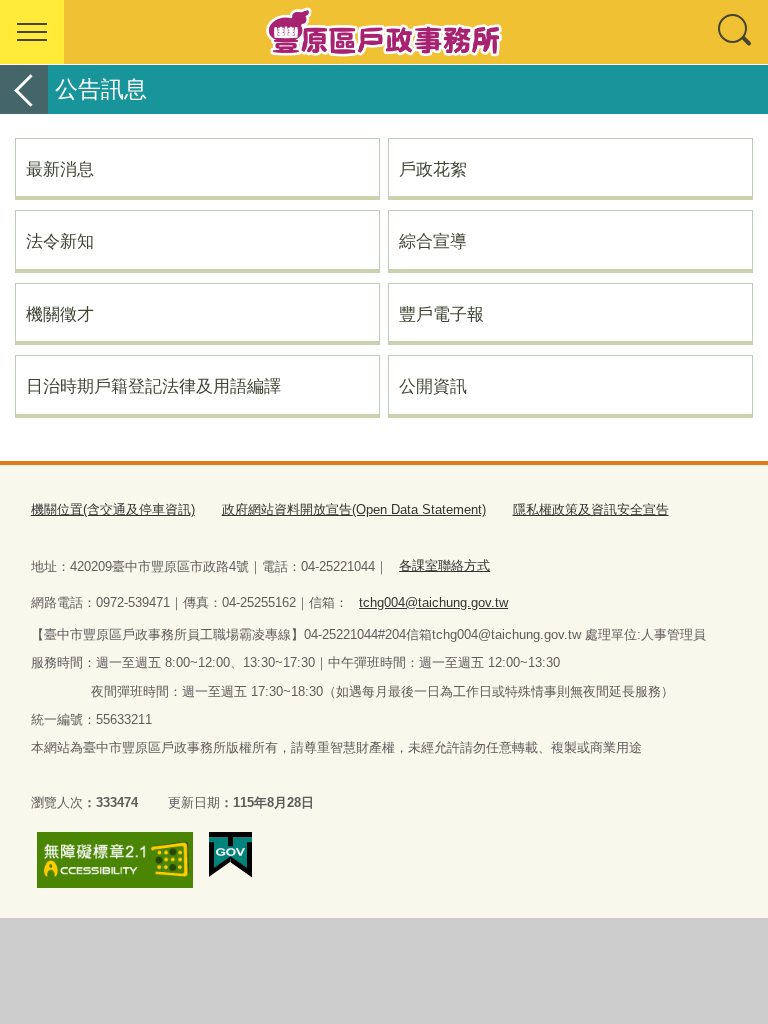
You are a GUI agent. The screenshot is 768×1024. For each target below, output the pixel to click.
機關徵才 (60, 314)
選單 (32, 32)
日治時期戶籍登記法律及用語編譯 (153, 386)
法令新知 (60, 241)
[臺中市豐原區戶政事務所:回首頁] (384, 32)
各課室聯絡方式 (444, 565)
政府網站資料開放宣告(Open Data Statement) (354, 509)
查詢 (736, 32)
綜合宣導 (433, 241)
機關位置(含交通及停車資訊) (113, 509)
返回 (24, 89)
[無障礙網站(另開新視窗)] (115, 860)
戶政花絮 (433, 169)
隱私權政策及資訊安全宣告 (591, 509)
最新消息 (60, 169)
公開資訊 (433, 386)
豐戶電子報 (441, 314)
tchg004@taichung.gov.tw (433, 602)
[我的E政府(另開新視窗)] (230, 855)
